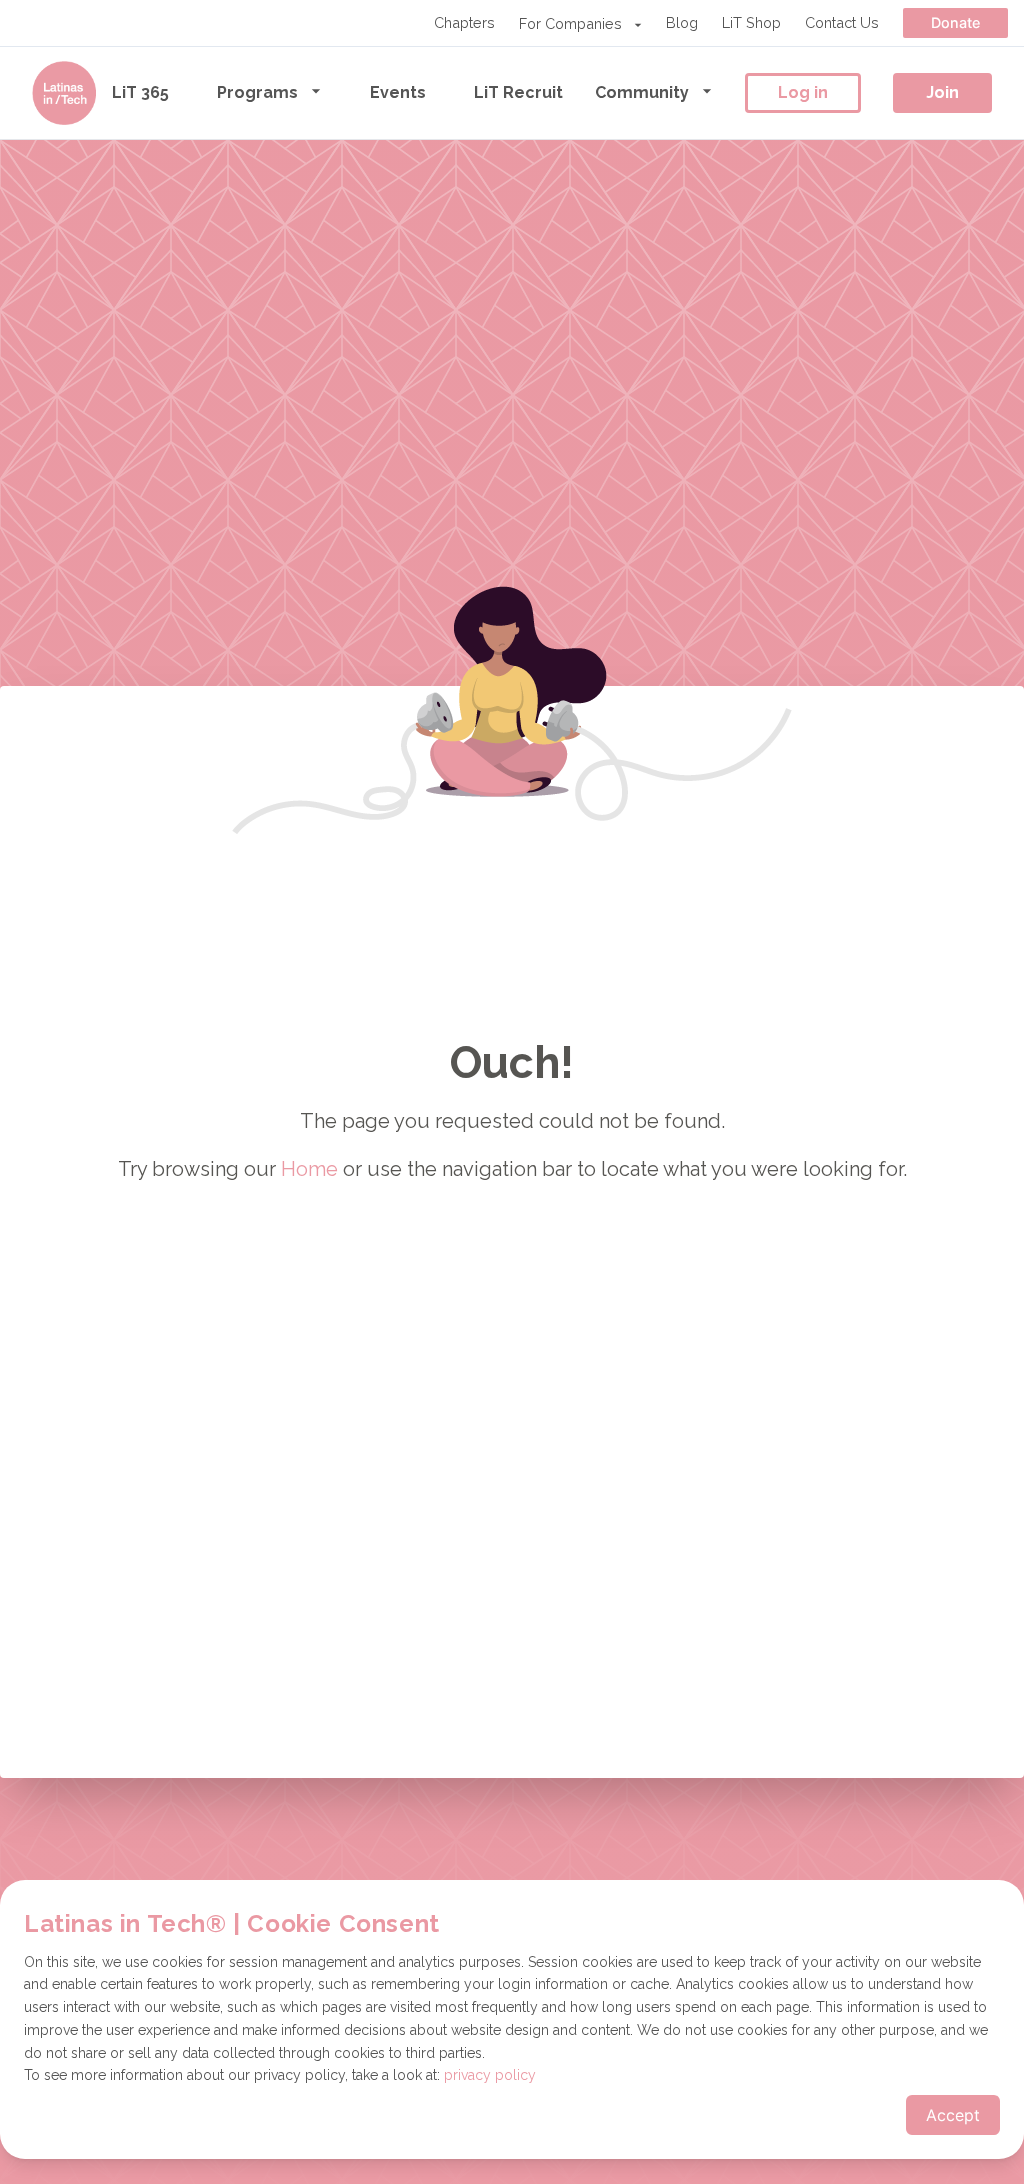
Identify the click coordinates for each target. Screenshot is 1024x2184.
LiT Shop (751, 22)
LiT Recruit (518, 92)
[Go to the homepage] (64, 93)
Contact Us (842, 22)
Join (942, 92)
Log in (803, 92)
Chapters (464, 22)
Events (398, 92)
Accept (953, 2115)
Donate (955, 22)
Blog (682, 22)
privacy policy (490, 2075)
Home (309, 1169)
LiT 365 (140, 92)
